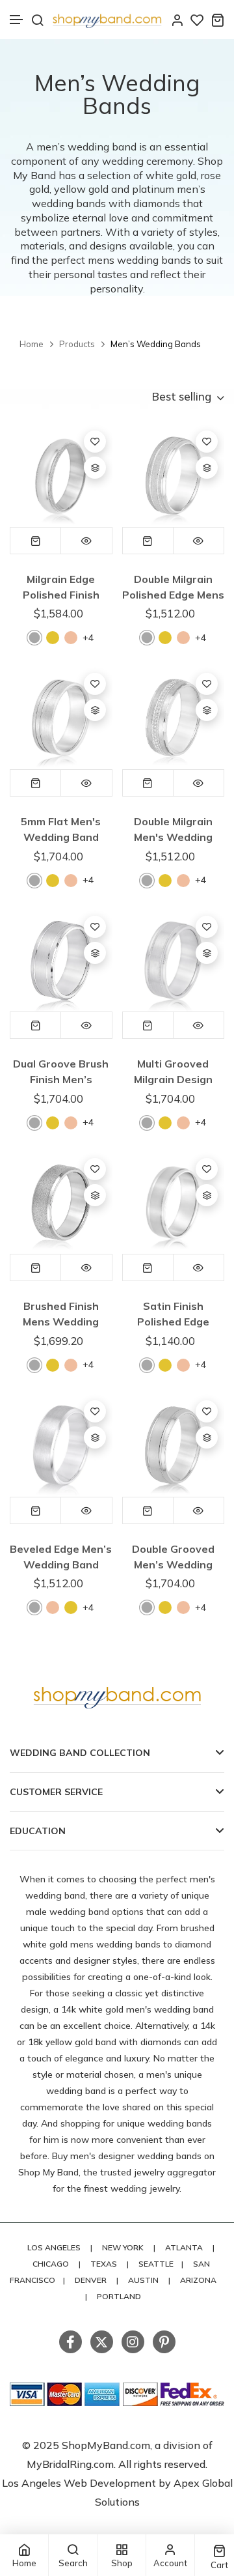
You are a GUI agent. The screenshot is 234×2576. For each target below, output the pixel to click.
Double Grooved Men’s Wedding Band (173, 1557)
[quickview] (86, 541)
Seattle (156, 2264)
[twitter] (102, 2342)
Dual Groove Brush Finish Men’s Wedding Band (61, 1072)
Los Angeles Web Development (80, 2483)
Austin (143, 2280)
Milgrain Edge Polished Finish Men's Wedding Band (61, 587)
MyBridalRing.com (70, 2464)
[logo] (107, 20)
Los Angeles (54, 2247)
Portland (119, 2296)
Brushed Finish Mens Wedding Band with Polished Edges (61, 1314)
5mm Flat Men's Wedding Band (61, 829)
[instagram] (133, 2342)
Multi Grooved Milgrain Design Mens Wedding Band (173, 1072)
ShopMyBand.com (106, 2445)
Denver (91, 2280)
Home (32, 344)
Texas (104, 2264)
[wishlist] (197, 20)
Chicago (51, 2264)
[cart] (217, 20)
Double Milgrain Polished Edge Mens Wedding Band (173, 587)
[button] (17, 20)
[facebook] (71, 2342)
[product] (61, 475)
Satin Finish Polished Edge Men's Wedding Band (173, 1314)
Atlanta (184, 2247)
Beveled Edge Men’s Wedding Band (61, 1557)
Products (77, 344)
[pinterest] (164, 2342)
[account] (177, 20)
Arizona (198, 2280)
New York (123, 2247)
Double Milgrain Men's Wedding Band (173, 829)
